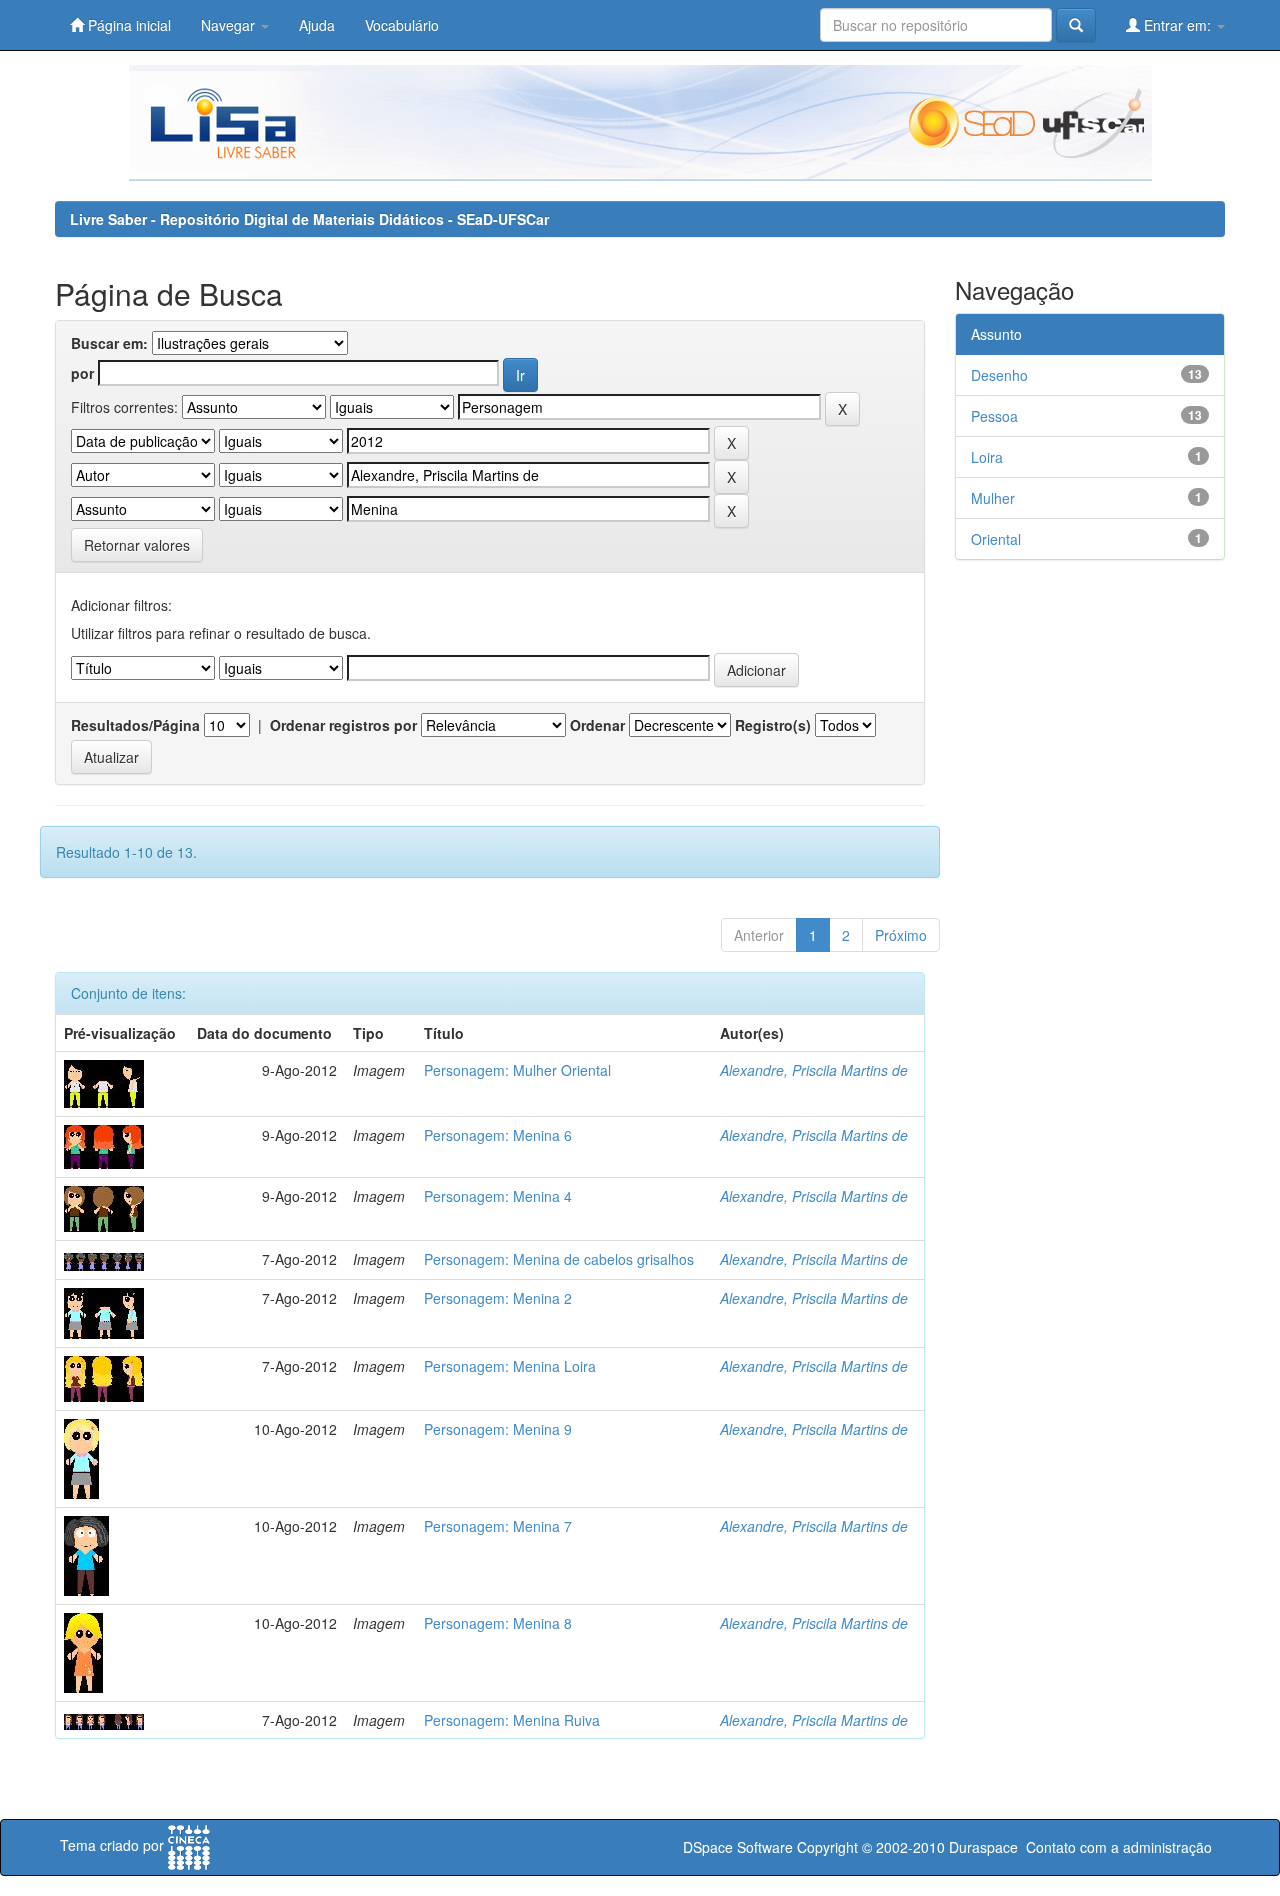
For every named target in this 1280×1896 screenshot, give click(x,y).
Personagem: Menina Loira (510, 1366)
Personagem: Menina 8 (498, 1623)
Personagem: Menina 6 (498, 1135)
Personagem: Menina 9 (498, 1429)
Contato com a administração (1119, 1847)
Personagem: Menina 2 (498, 1298)
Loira (987, 457)
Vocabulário (402, 25)
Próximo (901, 935)
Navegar (230, 25)
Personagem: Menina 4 (498, 1196)
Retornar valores (137, 545)
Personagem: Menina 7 (498, 1526)
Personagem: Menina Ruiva (512, 1720)
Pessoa (994, 416)
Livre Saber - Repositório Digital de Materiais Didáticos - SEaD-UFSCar (309, 219)
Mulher (993, 498)
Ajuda (317, 25)
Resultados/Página (135, 725)
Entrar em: (1177, 25)
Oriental (996, 539)
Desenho (999, 375)
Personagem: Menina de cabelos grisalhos (559, 1259)
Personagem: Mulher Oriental (517, 1070)
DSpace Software (738, 1847)
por (82, 373)
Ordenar (597, 725)
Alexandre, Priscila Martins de (814, 1070)
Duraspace (983, 1847)
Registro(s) (773, 725)
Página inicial (127, 25)
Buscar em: (109, 343)
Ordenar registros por (343, 725)
